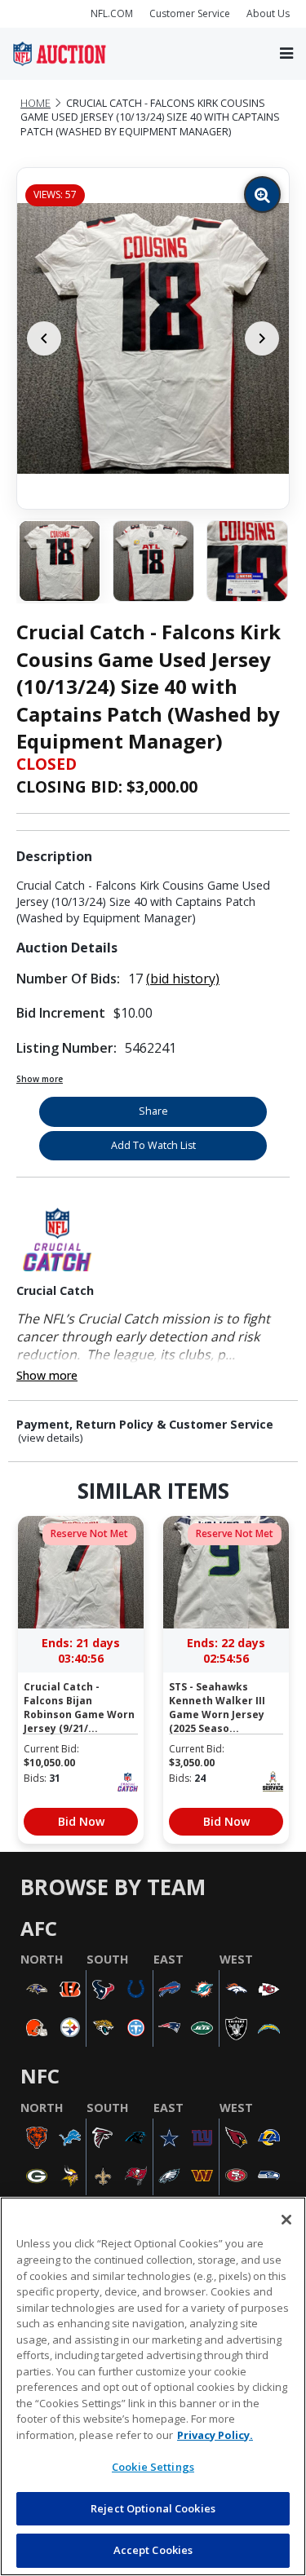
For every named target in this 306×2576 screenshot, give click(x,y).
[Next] (262, 338)
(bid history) (183, 979)
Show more (40, 1079)
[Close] (286, 2220)
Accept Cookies (153, 2550)
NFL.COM (112, 13)
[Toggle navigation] (286, 53)
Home (35, 103)
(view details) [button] (51, 1438)
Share (153, 1111)
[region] (153, 2386)
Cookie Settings (153, 2467)
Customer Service (190, 13)
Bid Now (81, 1821)
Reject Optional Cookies (153, 2508)
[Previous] (44, 338)
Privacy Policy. (215, 2435)
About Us (268, 13)
